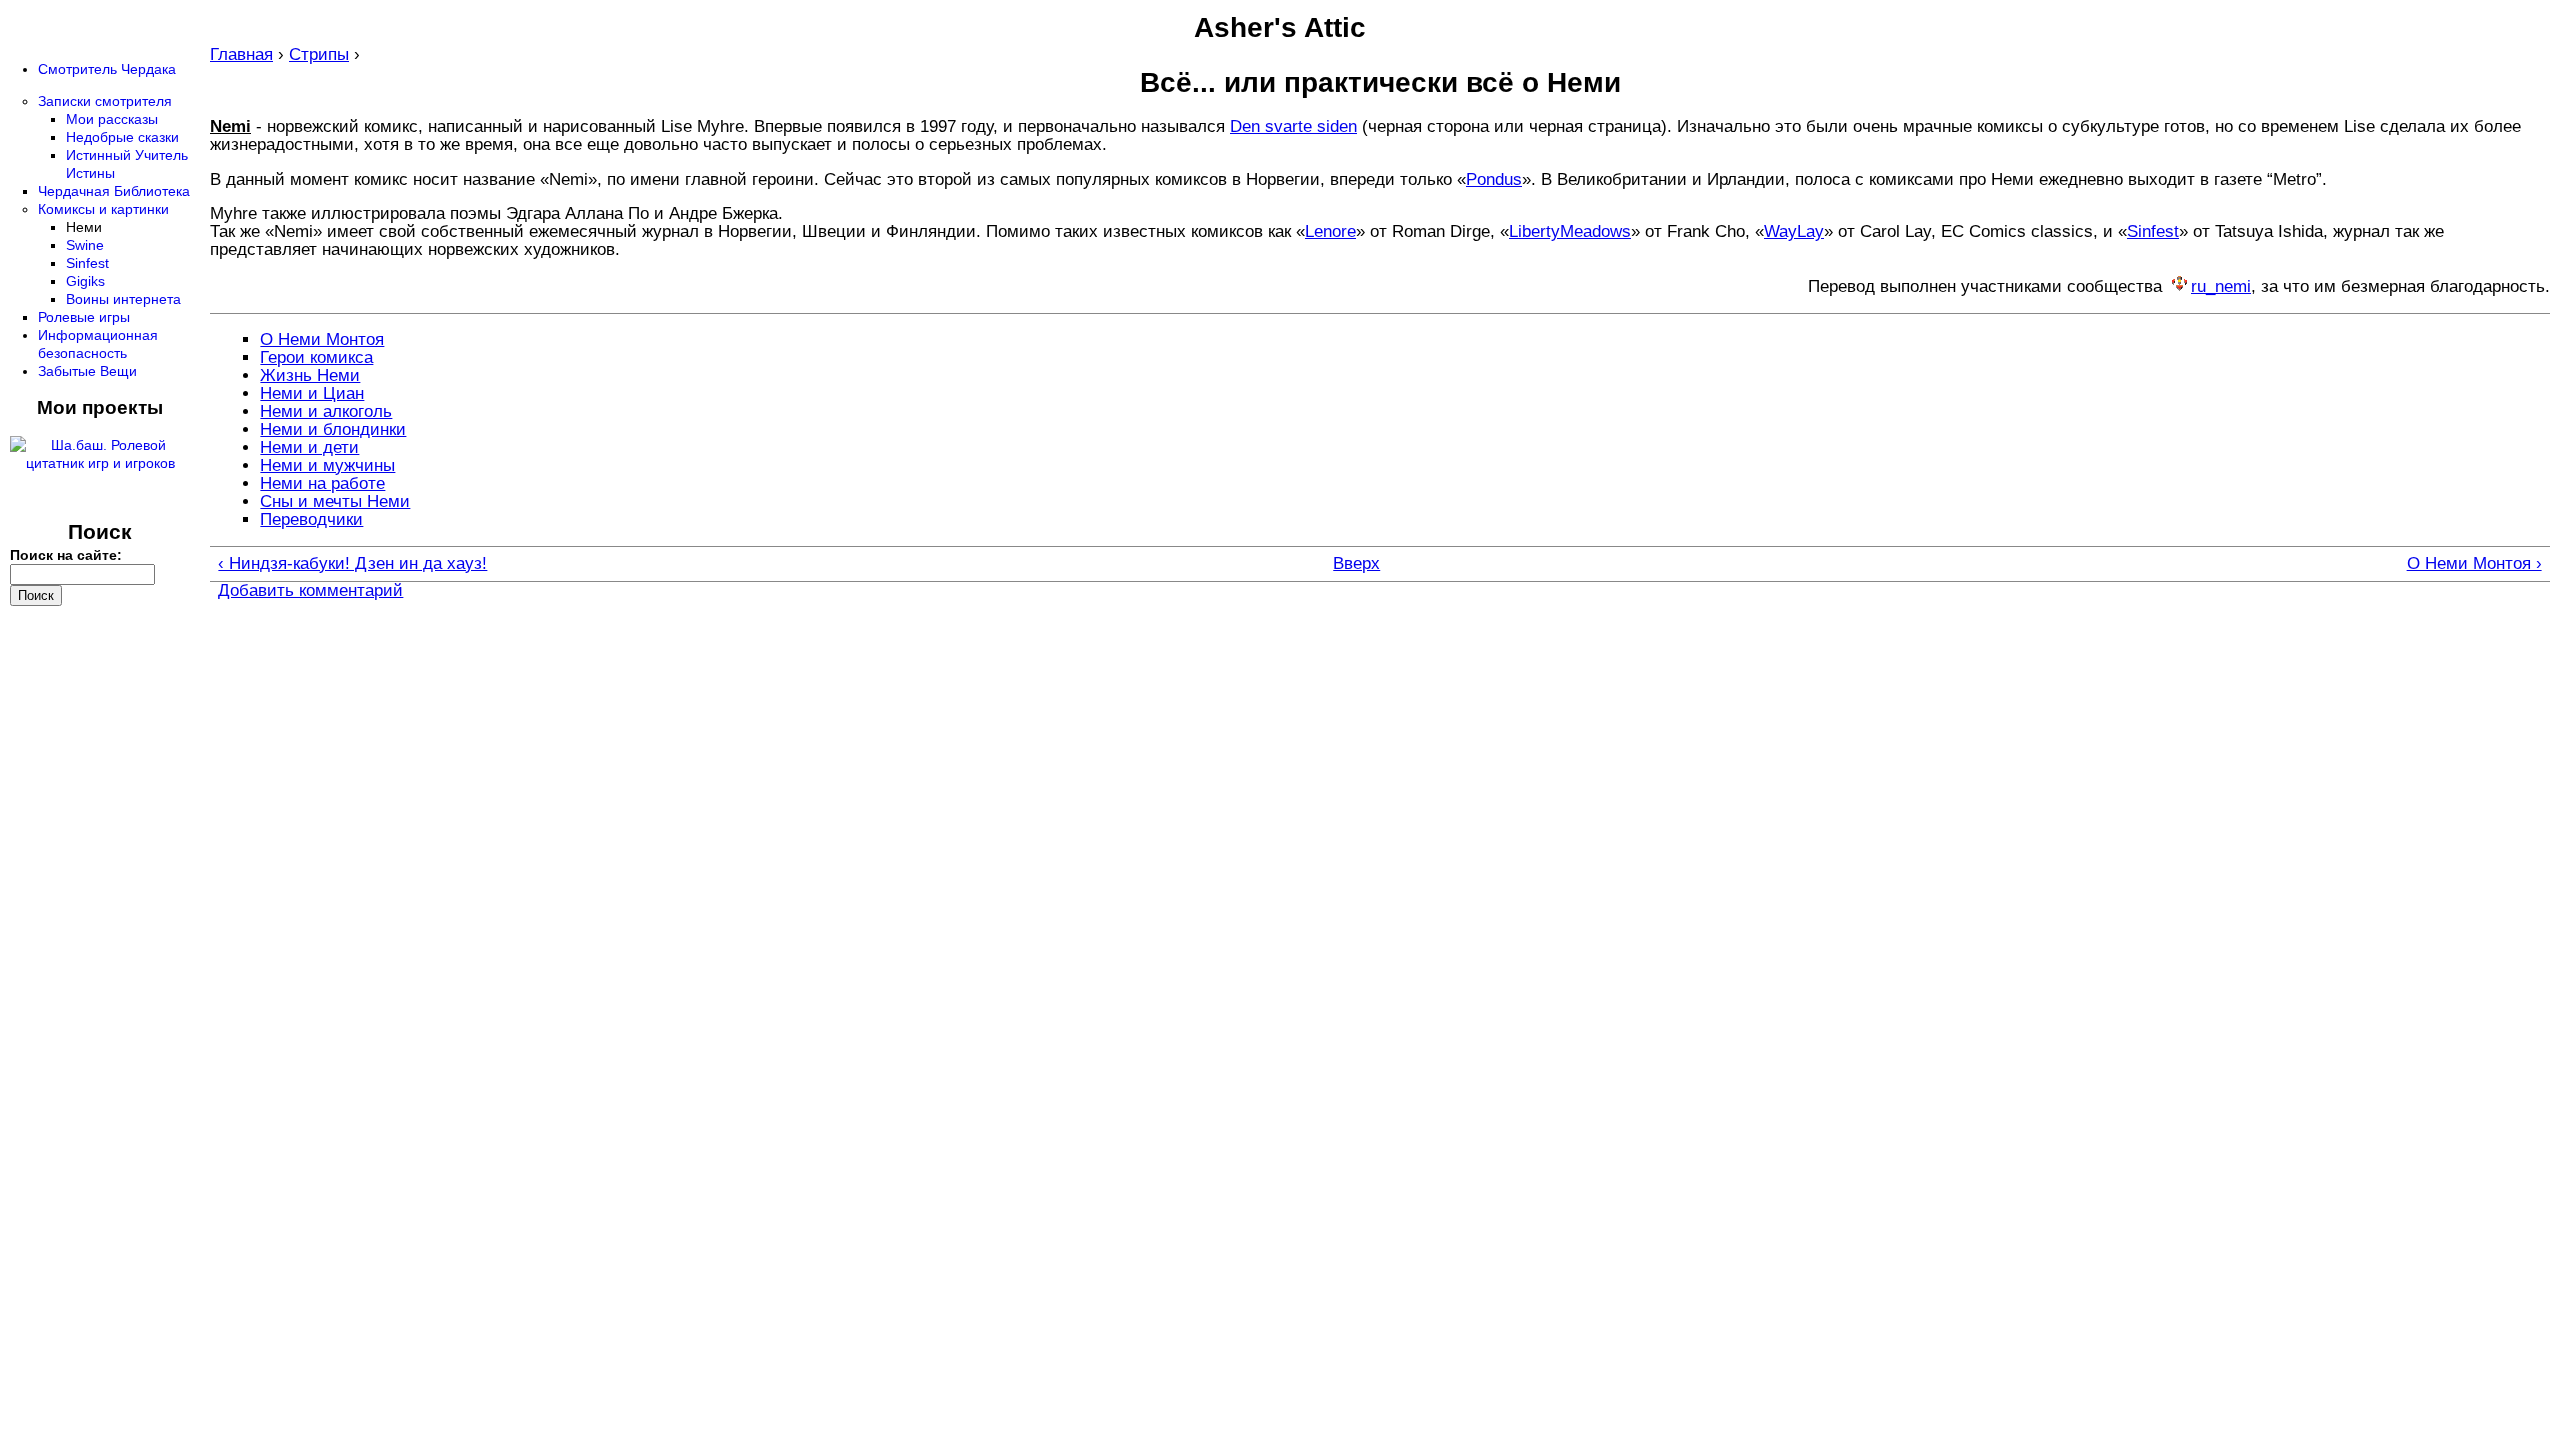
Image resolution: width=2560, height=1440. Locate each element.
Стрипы (319, 54)
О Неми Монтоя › (2474, 564)
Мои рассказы (112, 119)
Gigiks (85, 281)
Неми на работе (322, 483)
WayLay (1794, 231)
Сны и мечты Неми (335, 501)
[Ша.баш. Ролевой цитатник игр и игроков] (100, 463)
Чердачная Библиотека (114, 191)
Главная (241, 54)
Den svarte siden (1293, 126)
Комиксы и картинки (103, 209)
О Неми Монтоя (322, 339)
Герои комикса (316, 357)
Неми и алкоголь (326, 411)
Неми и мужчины (327, 465)
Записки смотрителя (105, 101)
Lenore (1330, 231)
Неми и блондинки (333, 429)
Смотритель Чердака (107, 69)
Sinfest (2153, 231)
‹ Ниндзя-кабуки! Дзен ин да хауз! (352, 564)
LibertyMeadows (1570, 231)
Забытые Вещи (87, 371)
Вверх (1356, 564)
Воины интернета (123, 299)
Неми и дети (309, 447)
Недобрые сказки (122, 137)
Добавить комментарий (310, 590)
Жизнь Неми (310, 375)
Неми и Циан (312, 393)
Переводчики (311, 519)
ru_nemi (2221, 286)
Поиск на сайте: (66, 555)
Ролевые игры (84, 317)
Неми (84, 227)
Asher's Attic (1280, 27)
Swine (85, 245)
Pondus (1494, 179)
